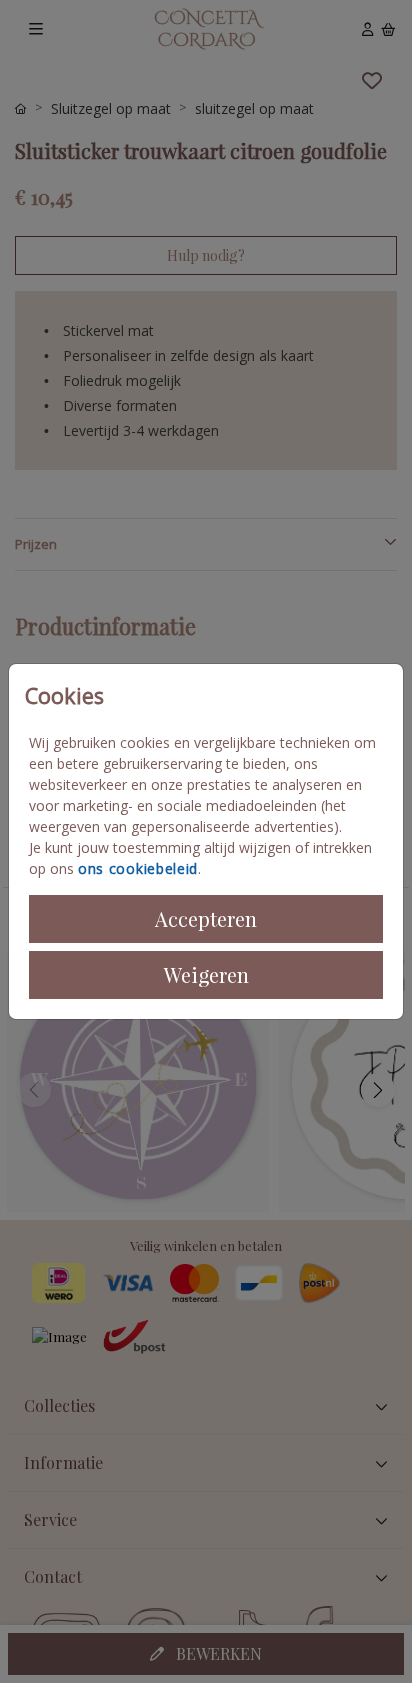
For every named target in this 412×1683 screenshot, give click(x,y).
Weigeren (206, 974)
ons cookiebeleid (138, 868)
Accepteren (206, 918)
